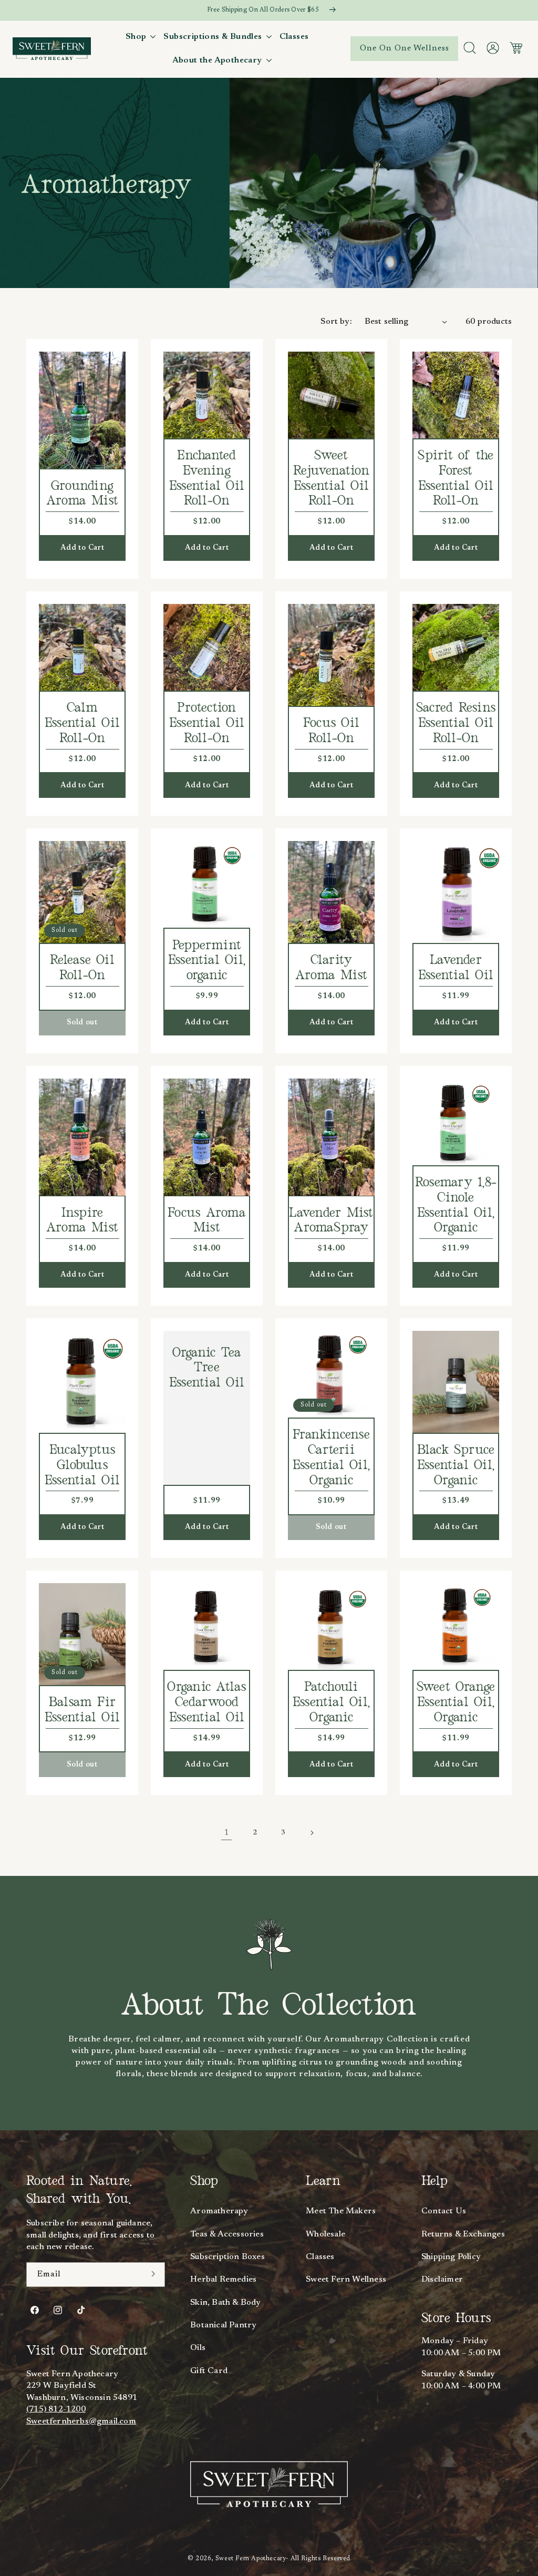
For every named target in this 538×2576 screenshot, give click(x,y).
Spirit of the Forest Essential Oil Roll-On (456, 478)
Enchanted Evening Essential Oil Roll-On (207, 478)
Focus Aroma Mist (207, 1221)
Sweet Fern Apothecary (251, 2559)
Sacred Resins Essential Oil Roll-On (456, 723)
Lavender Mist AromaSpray (331, 1221)
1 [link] (226, 1833)
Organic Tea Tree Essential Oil (207, 1368)
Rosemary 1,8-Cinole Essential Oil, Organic (456, 1205)
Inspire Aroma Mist (82, 1221)
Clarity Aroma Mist (331, 968)
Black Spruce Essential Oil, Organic (456, 1465)
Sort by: (336, 322)
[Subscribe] (153, 2274)
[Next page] (312, 1833)
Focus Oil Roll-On (331, 731)
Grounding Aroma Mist (82, 494)
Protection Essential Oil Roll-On (207, 723)
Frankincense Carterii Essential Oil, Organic (331, 1458)
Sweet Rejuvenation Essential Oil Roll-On (331, 478)
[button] (142, 37)
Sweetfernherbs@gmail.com (81, 2421)
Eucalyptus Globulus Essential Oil (82, 1465)
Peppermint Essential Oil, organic (207, 961)
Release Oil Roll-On (82, 968)
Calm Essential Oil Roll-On (82, 723)
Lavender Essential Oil (456, 968)
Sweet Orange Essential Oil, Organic (456, 1702)
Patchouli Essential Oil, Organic (331, 1702)
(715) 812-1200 (56, 2409)
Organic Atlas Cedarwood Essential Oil (206, 1702)
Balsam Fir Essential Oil (82, 1710)
